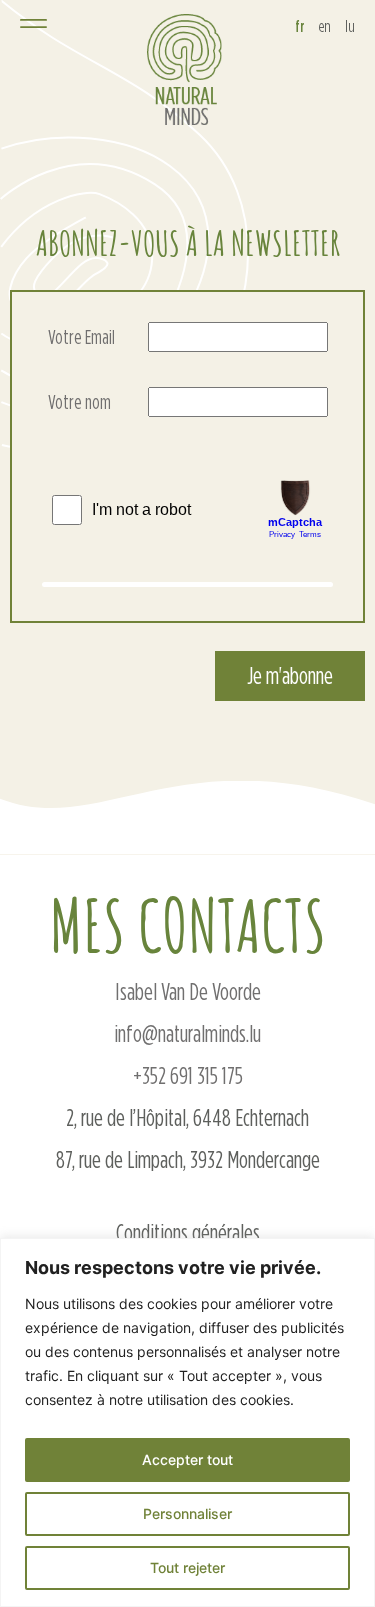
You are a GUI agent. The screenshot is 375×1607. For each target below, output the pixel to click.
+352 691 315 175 (188, 1075)
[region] (187, 1422)
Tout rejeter (187, 1567)
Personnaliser (187, 1513)
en (325, 26)
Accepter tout (187, 1459)
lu (350, 26)
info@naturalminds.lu (187, 1033)
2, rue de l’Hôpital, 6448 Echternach (187, 1117)
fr (300, 26)
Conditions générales (188, 1232)
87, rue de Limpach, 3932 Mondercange (188, 1159)
